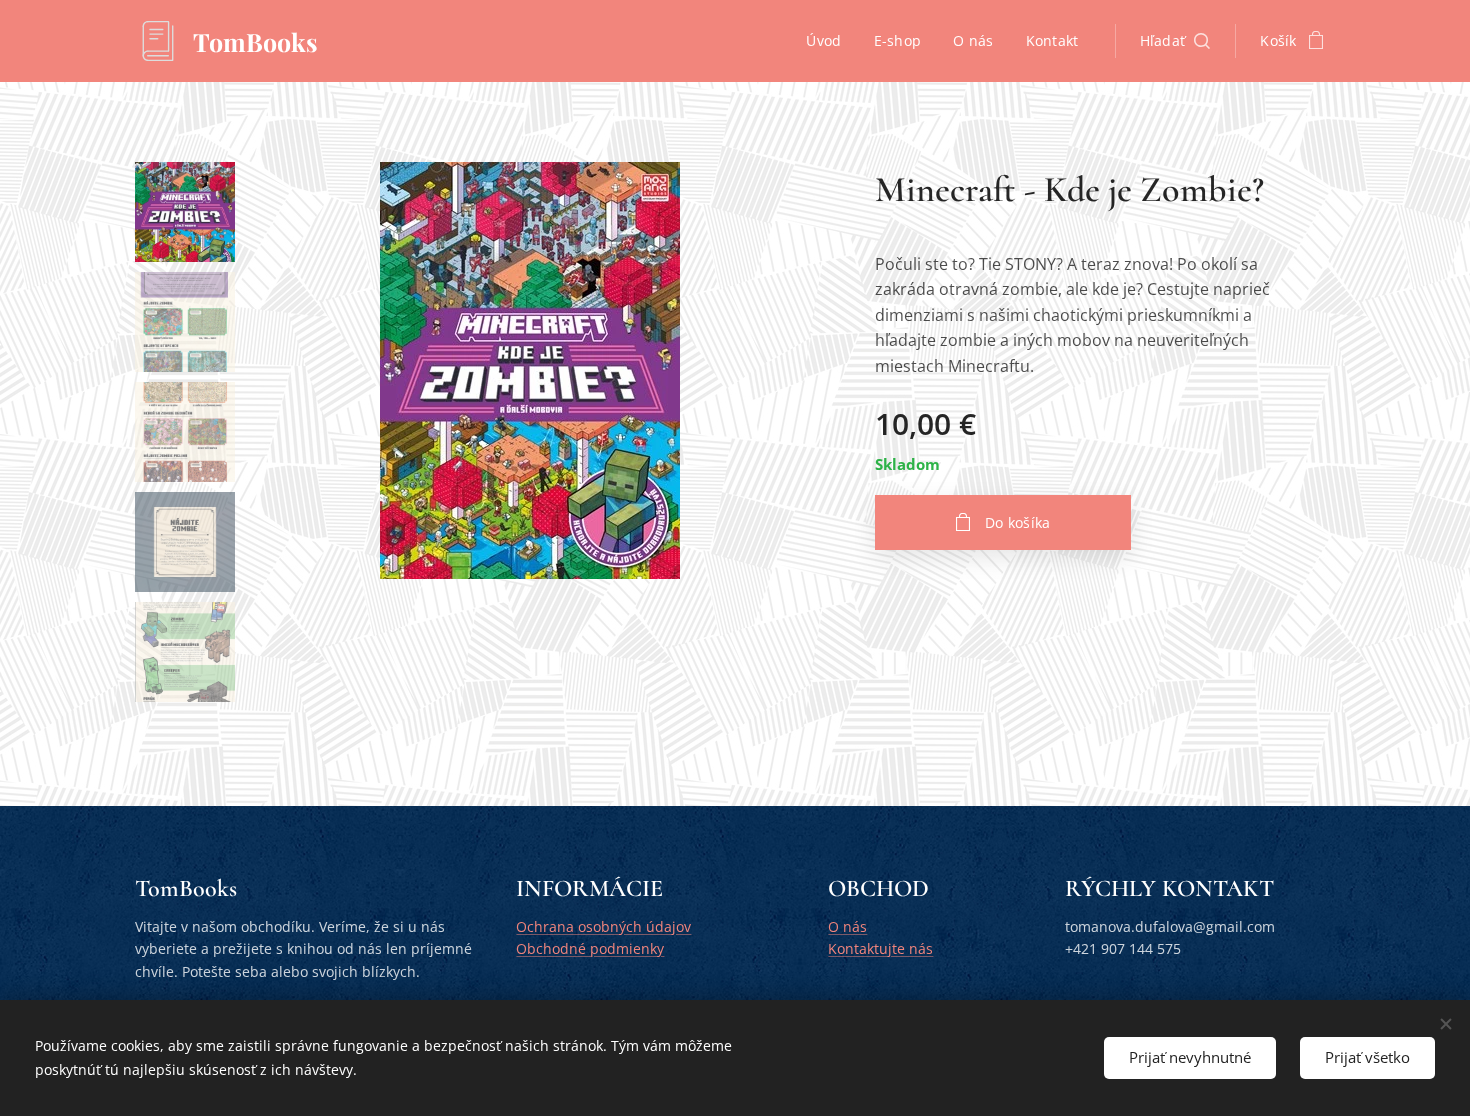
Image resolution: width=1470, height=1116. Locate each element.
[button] (1175, 41)
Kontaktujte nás (880, 948)
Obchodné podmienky (590, 948)
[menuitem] (829, 41)
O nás (847, 926)
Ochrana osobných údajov (603, 926)
